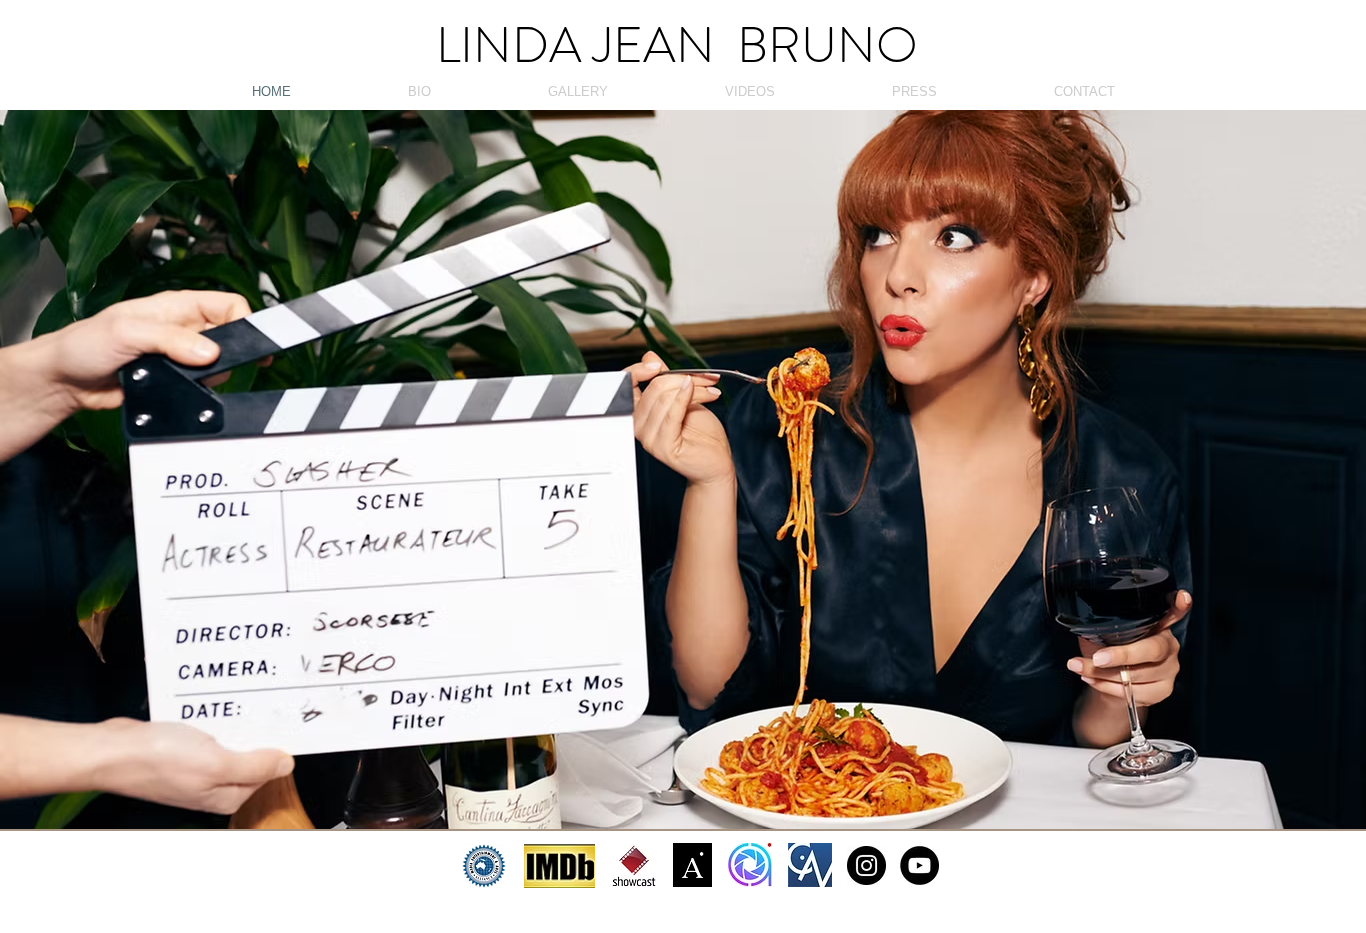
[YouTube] (919, 865)
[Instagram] (866, 865)
